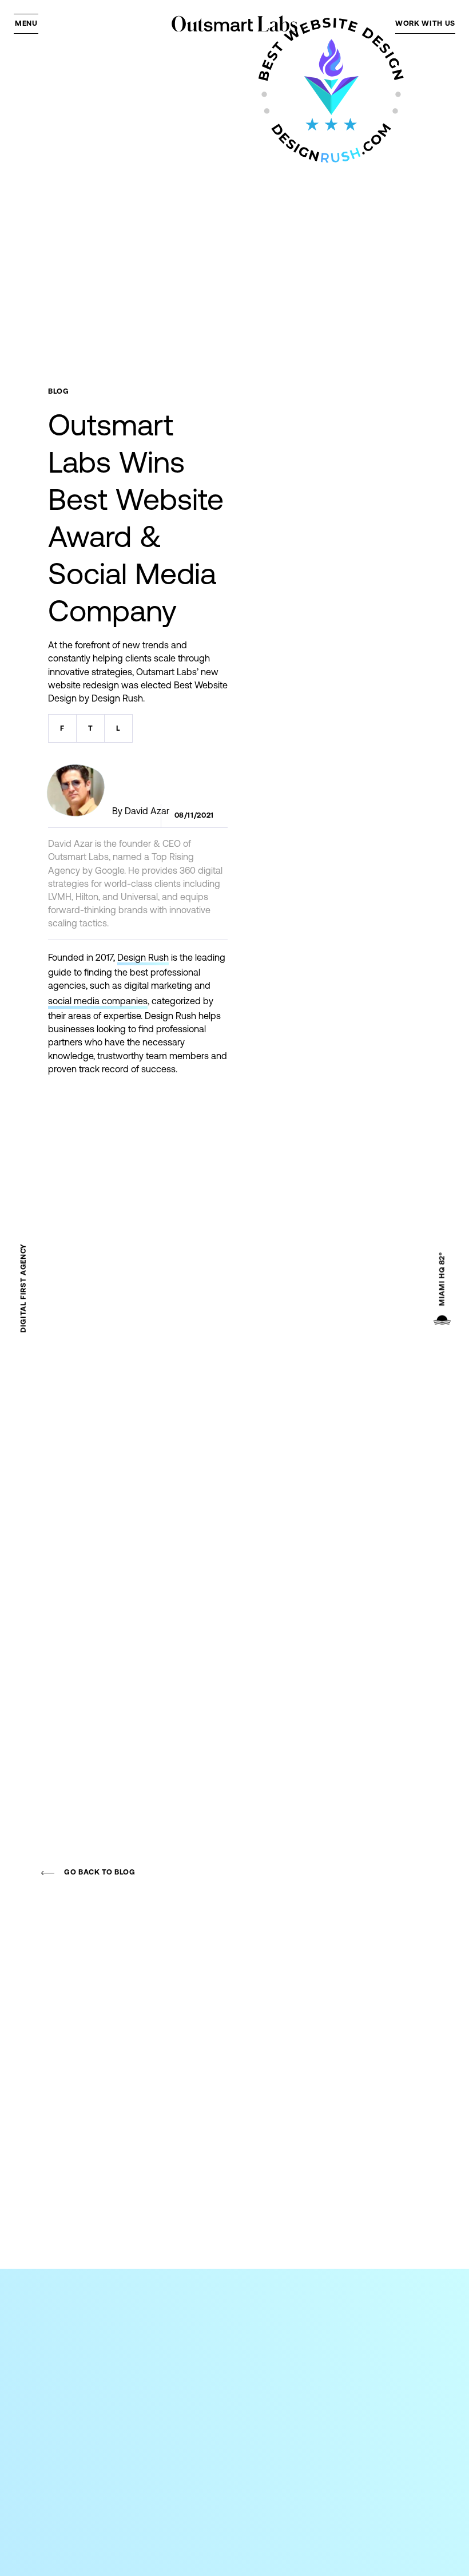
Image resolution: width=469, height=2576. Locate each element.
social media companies (98, 1001)
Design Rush (143, 957)
